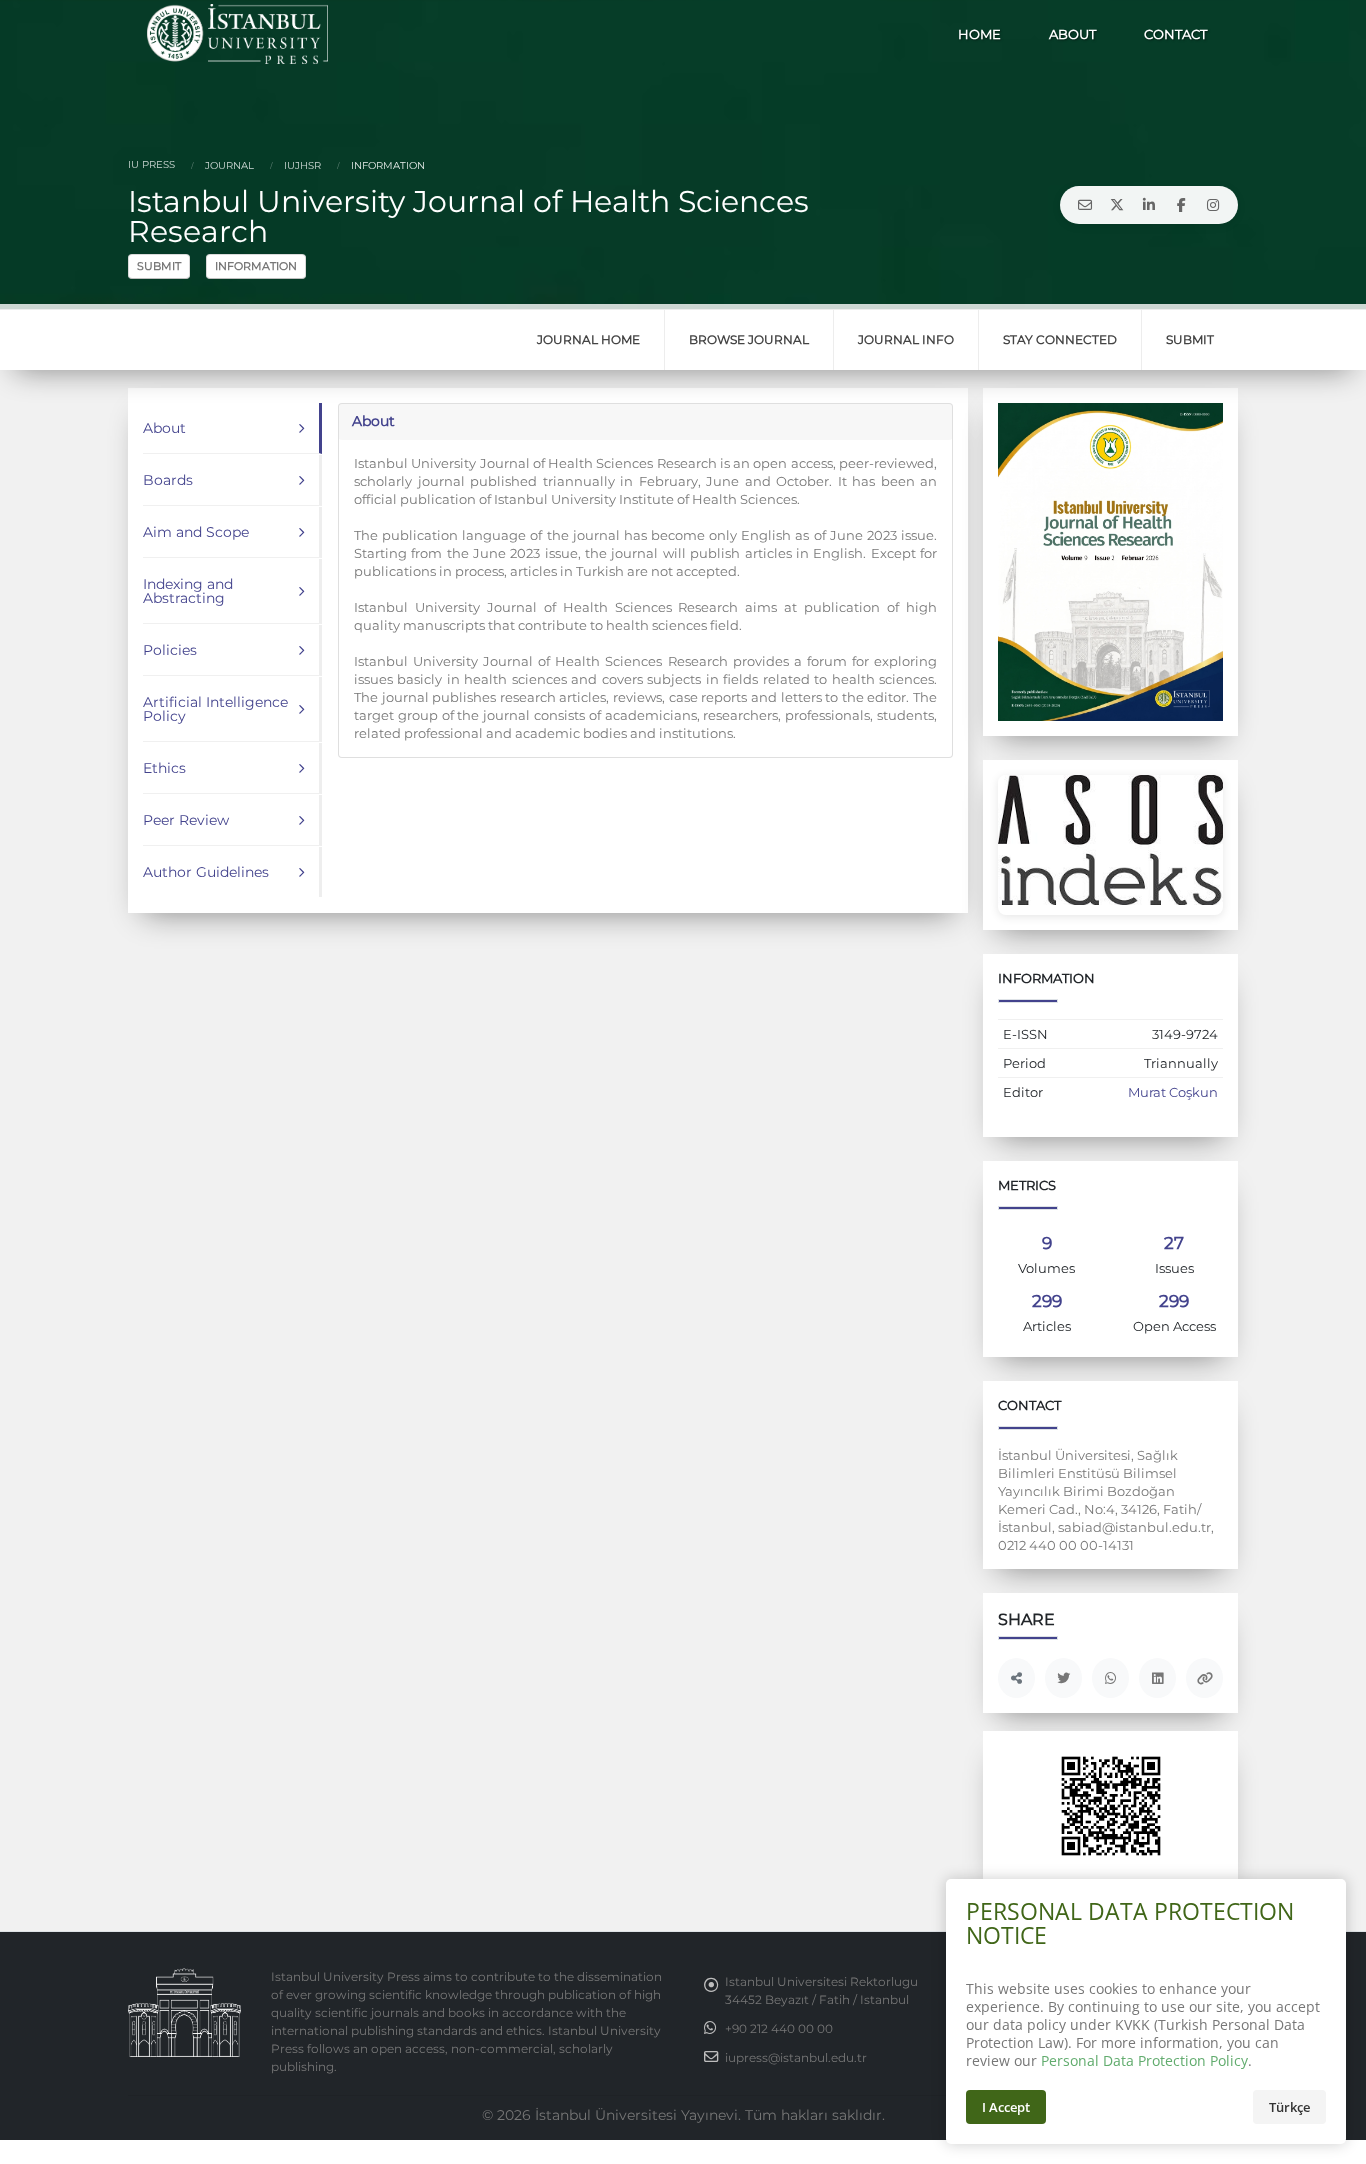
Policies (170, 650)
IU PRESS (151, 164)
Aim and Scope (196, 532)
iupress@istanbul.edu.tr (796, 2058)
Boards (168, 480)
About (164, 428)
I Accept (1006, 2107)
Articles (1047, 1326)
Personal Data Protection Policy (1144, 2060)
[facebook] (1181, 205)
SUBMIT (159, 266)
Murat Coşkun (1173, 1092)
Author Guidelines (206, 872)
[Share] (1016, 1678)
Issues (1174, 1268)
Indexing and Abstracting (188, 591)
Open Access (1174, 1326)
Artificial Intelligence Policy (215, 709)
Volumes (1046, 1268)
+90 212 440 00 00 (779, 2029)
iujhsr (301, 165)
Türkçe (1289, 2107)
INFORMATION (256, 266)
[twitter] (1117, 205)
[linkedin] (1149, 205)
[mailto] (1085, 205)
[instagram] (1213, 205)
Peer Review (186, 820)
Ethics (164, 768)
